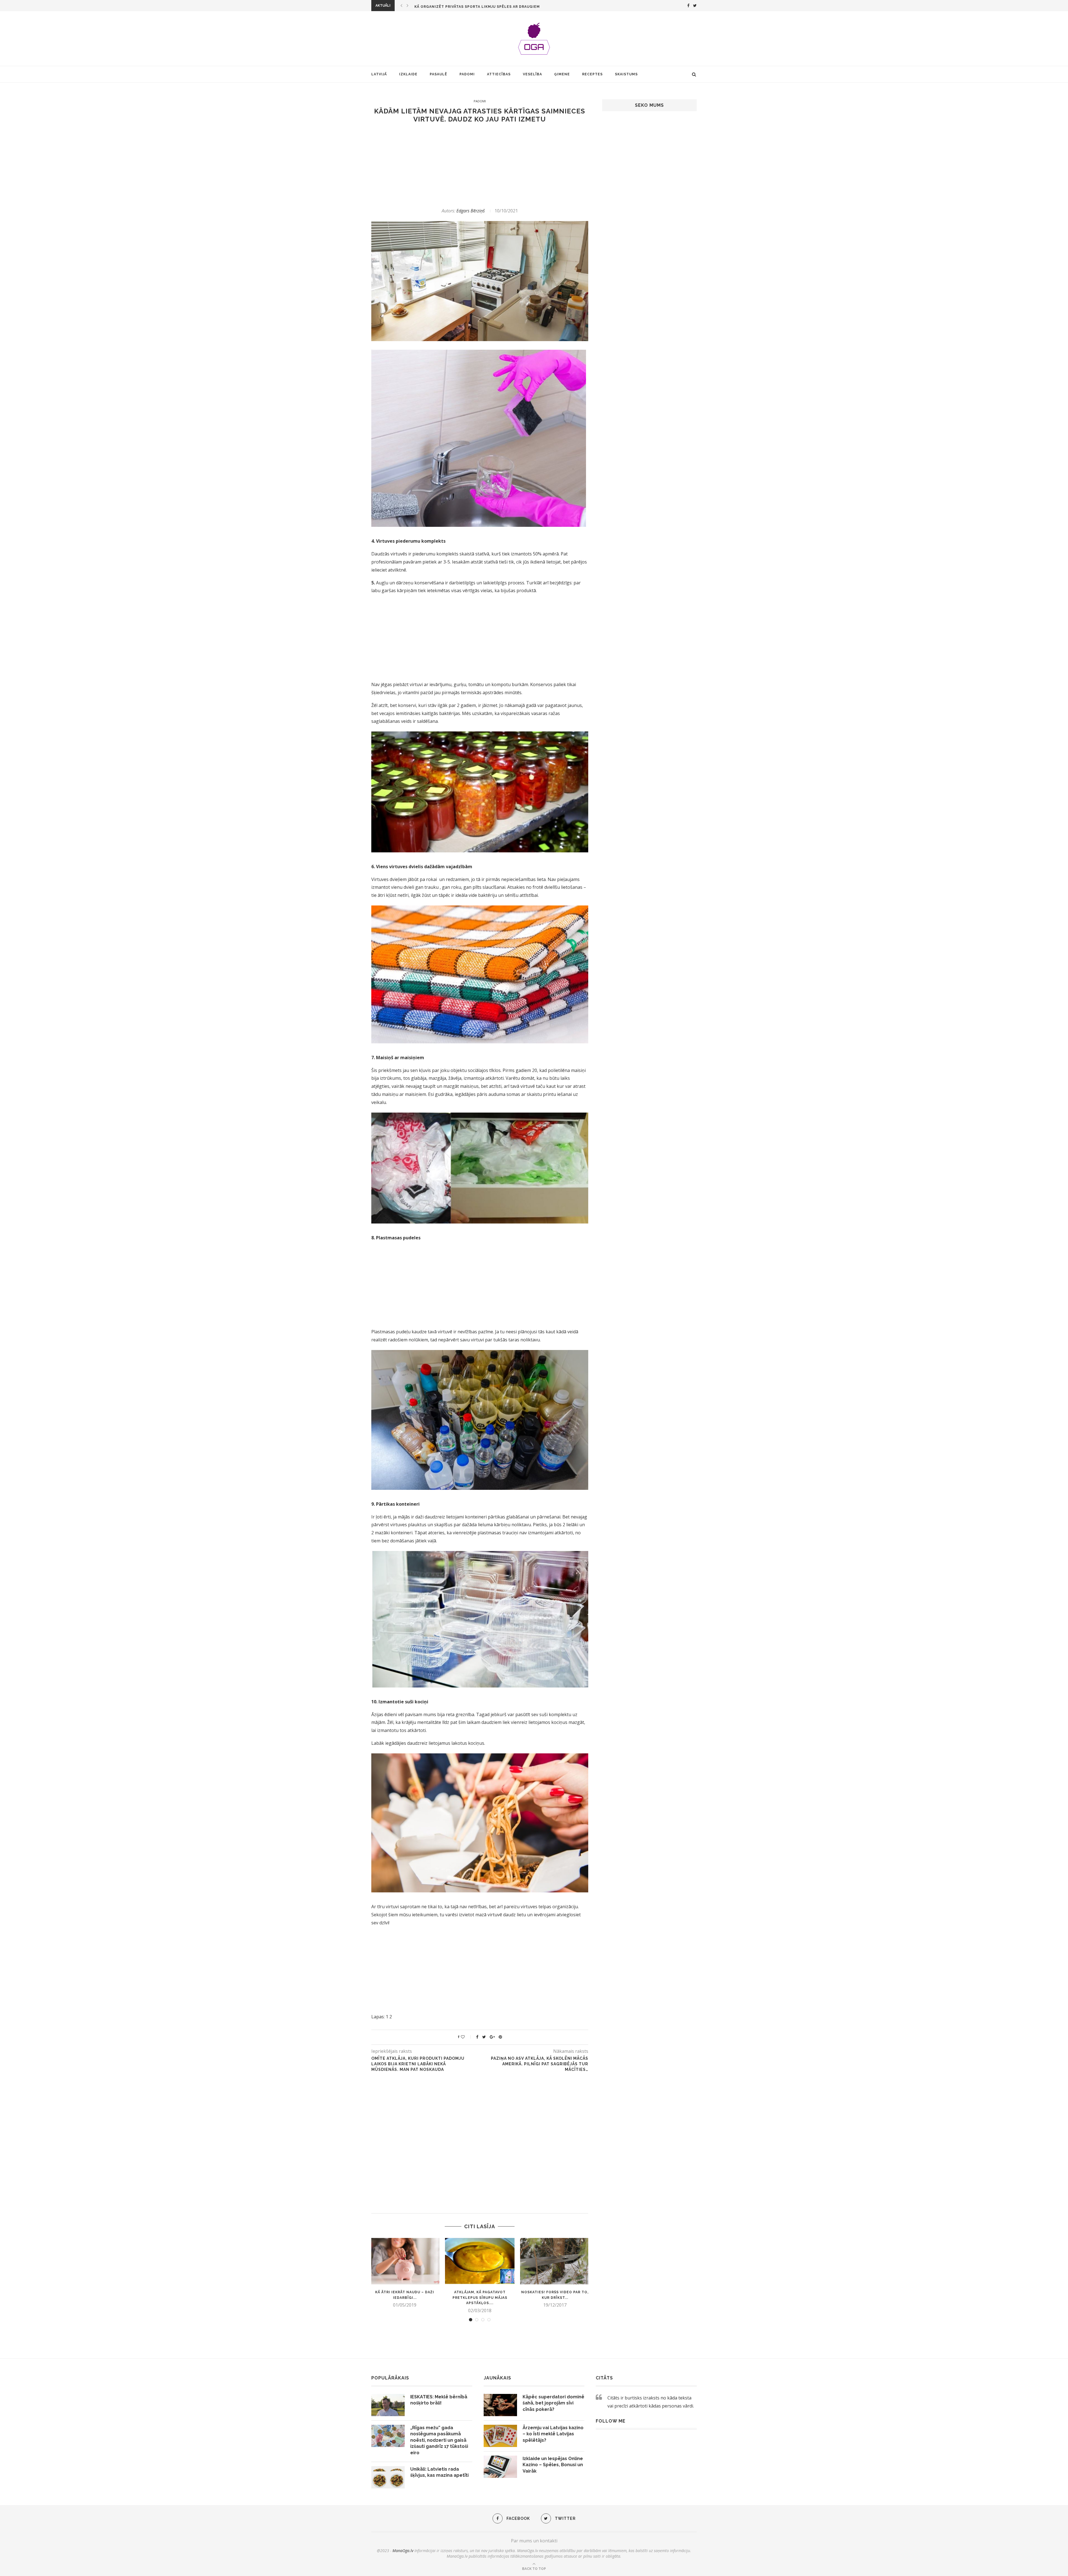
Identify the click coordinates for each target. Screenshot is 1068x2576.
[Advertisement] (480, 165)
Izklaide (408, 74)
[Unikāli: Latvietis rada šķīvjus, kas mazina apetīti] (388, 2477)
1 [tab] (471, 2320)
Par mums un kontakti (534, 2541)
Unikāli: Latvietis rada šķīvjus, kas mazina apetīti (439, 2472)
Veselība (532, 74)
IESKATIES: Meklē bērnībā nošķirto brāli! (439, 2400)
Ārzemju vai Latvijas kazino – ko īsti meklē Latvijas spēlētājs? (553, 2434)
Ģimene (562, 74)
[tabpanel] (405, 2273)
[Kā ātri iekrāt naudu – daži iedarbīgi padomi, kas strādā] (405, 2261)
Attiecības (499, 74)
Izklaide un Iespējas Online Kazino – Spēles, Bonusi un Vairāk (553, 2465)
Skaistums (626, 74)
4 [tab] (489, 2320)
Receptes (592, 74)
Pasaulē (438, 74)
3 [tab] (483, 2320)
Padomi (467, 74)
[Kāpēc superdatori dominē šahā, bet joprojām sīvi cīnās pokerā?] (500, 2405)
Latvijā (379, 74)
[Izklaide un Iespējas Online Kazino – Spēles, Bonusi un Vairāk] (500, 2467)
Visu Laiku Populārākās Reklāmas (451, 7)
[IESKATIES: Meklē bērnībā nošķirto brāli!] (388, 2405)
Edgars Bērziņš (471, 211)
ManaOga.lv (403, 2551)
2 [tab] (477, 2320)
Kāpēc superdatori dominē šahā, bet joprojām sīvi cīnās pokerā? (553, 2403)
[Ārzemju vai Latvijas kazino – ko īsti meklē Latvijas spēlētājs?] (500, 2436)
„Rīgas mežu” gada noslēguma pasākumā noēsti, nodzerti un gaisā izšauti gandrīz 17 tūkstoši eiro (439, 2440)
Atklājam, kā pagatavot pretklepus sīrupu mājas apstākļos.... (480, 2298)
